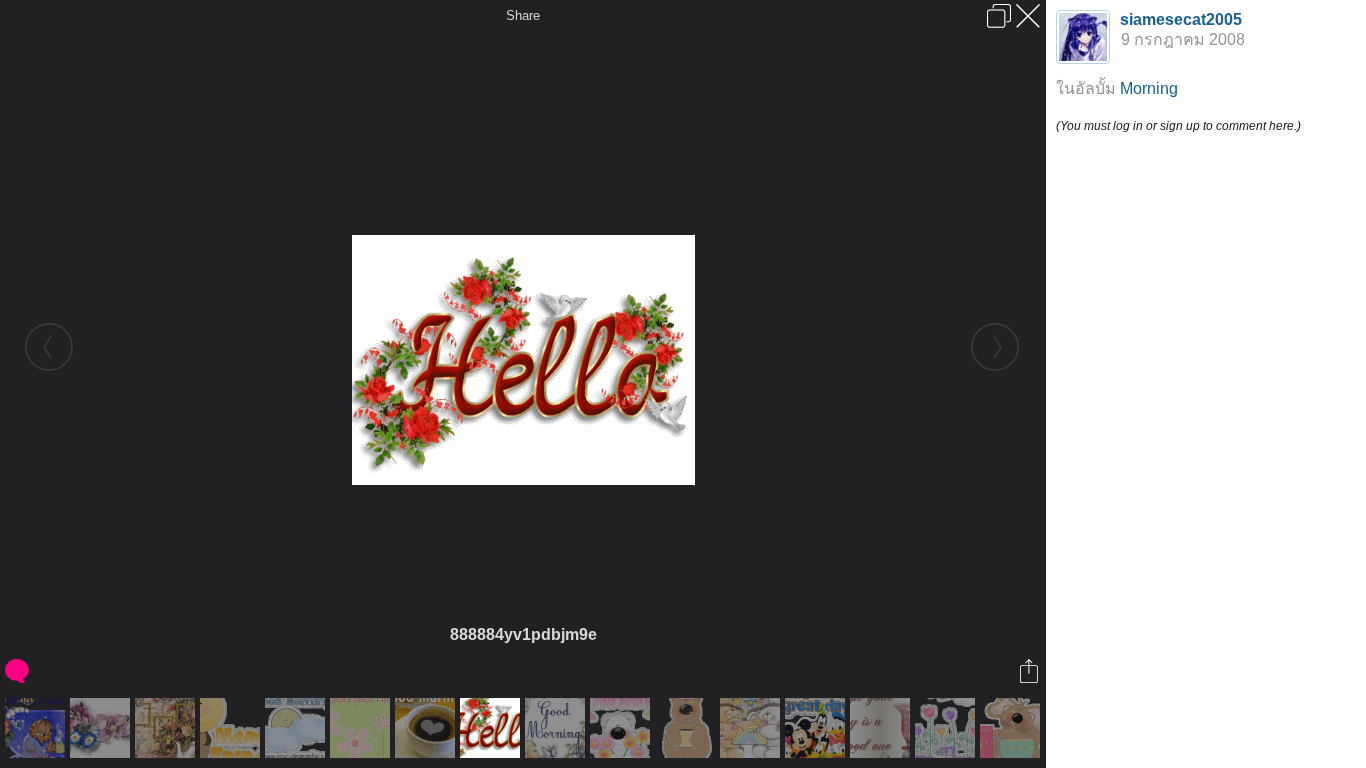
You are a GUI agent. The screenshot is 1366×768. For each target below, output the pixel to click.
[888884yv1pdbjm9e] (492, 728)
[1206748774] (427, 728)
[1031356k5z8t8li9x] (817, 728)
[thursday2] (947, 728)
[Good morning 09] (752, 728)
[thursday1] (622, 728)
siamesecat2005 (1181, 19)
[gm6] (297, 728)
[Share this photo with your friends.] (1030, 671)
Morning (1149, 88)
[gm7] (687, 728)
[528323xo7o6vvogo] (102, 728)
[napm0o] (882, 728)
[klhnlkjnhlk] (557, 728)
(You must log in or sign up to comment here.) (1178, 126)
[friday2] (232, 728)
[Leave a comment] (18, 671)
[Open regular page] (999, 16)
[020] (37, 728)
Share (523, 15)
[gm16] (362, 728)
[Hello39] (167, 728)
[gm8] (1012, 728)
